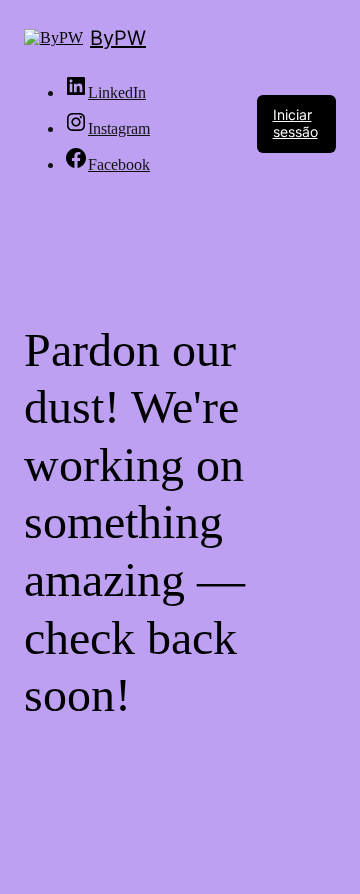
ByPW (118, 38)
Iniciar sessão (295, 123)
